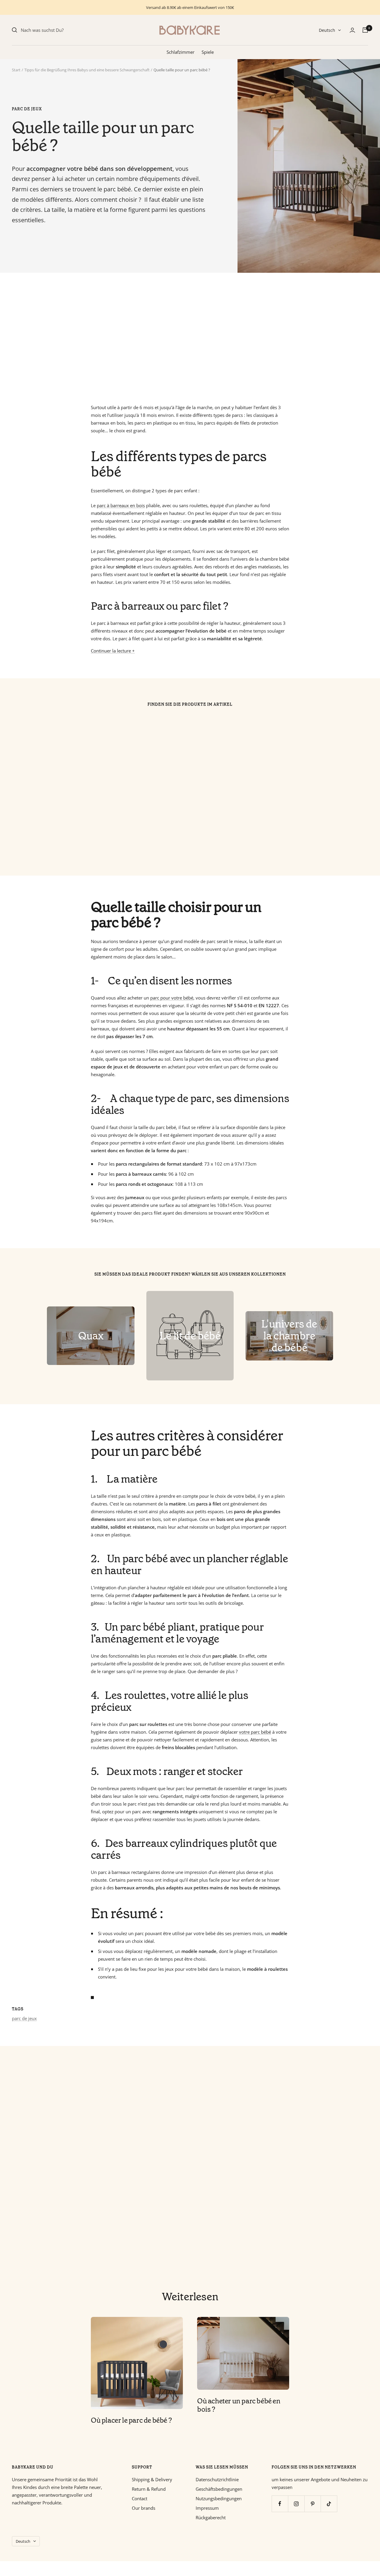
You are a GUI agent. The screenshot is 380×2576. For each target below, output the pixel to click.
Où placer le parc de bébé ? (131, 2420)
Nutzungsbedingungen (219, 2498)
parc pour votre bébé (172, 998)
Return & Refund (149, 2489)
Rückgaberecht (211, 2517)
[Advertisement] (190, 338)
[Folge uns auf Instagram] (296, 2504)
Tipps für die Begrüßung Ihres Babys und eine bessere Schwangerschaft (87, 70)
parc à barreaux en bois (121, 505)
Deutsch (327, 30)
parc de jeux (27, 109)
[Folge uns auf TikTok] (329, 2504)
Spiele (208, 52)
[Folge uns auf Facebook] (280, 2504)
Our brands (144, 2508)
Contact (140, 2498)
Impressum (207, 2508)
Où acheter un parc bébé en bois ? (239, 2405)
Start (16, 70)
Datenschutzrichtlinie (217, 2479)
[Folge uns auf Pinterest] (312, 2504)
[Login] (352, 30)
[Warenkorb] (365, 30)
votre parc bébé (255, 1732)
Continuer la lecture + (113, 651)
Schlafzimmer (180, 52)
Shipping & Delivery (152, 2479)
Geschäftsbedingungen (219, 2489)
